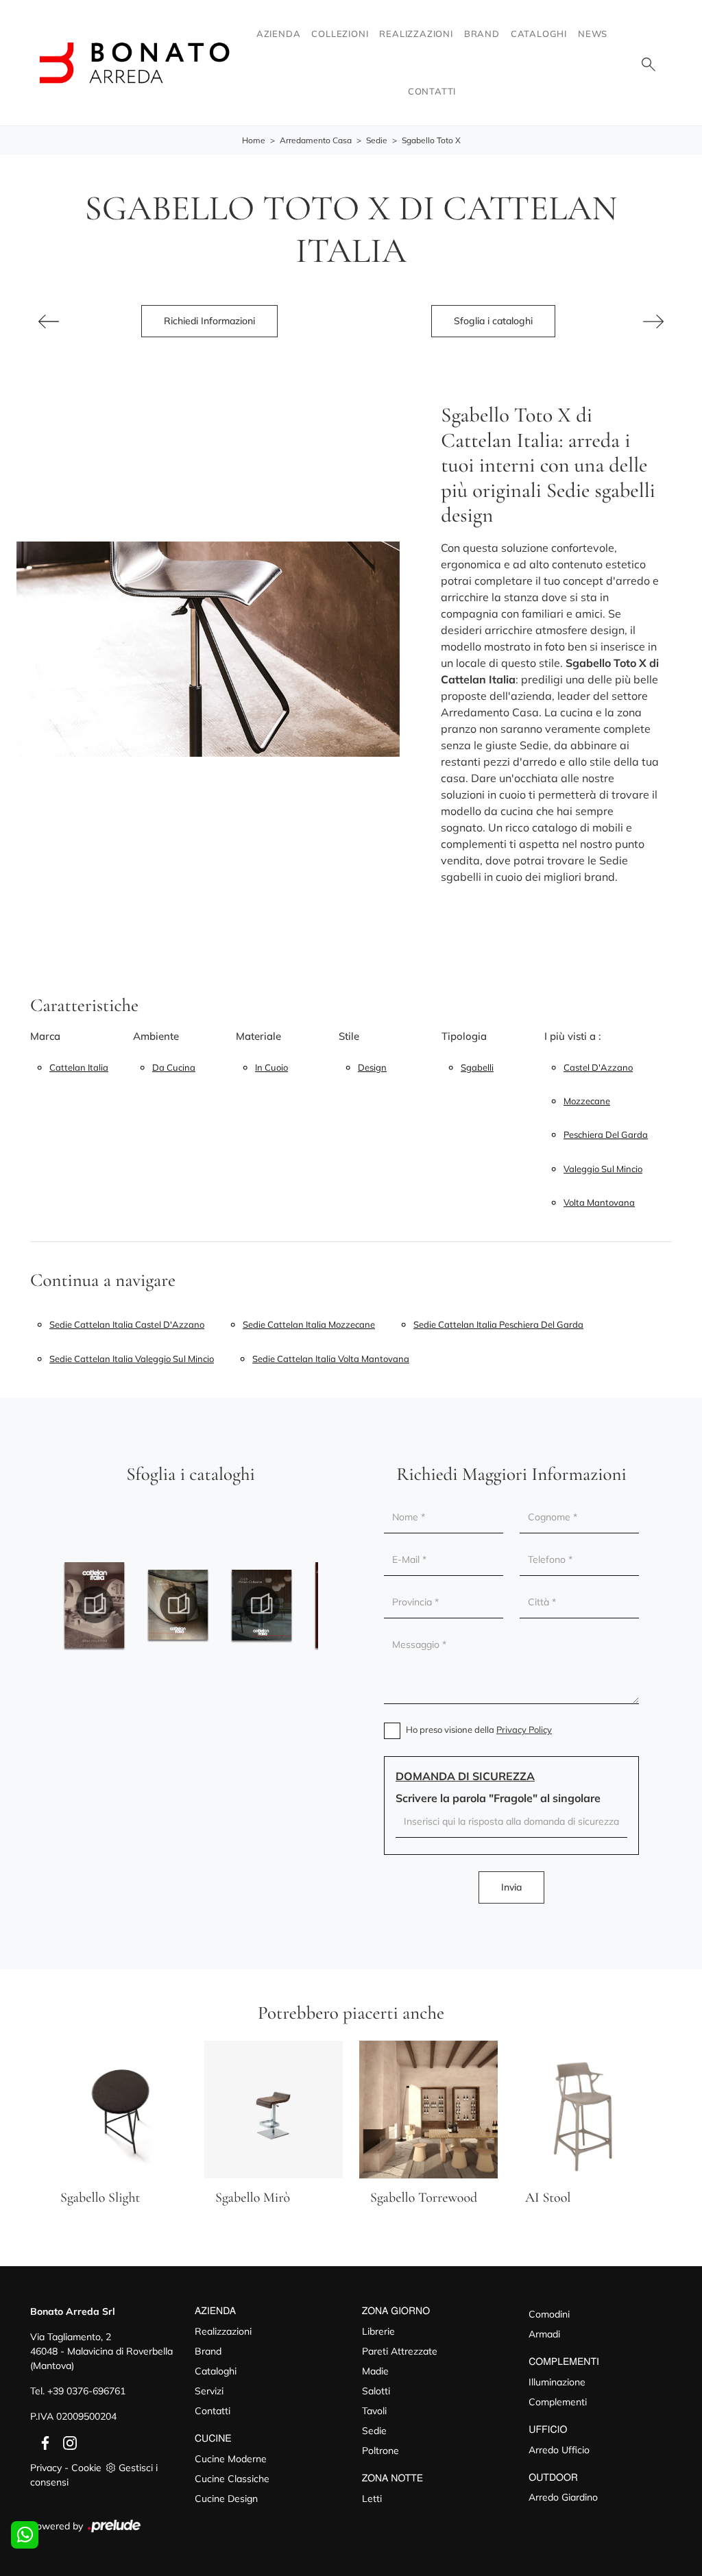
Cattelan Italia (79, 1067)
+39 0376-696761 (86, 2391)
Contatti (432, 91)
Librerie (378, 2331)
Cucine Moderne (231, 2459)
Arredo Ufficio (559, 2450)
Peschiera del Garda (606, 1134)
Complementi (558, 2402)
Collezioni (340, 34)
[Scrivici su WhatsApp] (25, 2535)
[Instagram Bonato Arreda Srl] (66, 2442)
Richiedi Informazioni (209, 321)
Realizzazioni (416, 34)
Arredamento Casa (316, 140)
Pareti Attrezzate (400, 2351)
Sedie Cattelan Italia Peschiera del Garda (498, 1324)
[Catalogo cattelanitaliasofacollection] (95, 1605)
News (593, 34)
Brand (482, 34)
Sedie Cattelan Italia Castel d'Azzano (127, 1324)
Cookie (86, 2468)
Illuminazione (557, 2382)
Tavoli (374, 2411)
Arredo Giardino (563, 2497)
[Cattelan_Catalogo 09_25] (178, 1605)
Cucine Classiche (232, 2479)
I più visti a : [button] (573, 1036)
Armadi (544, 2334)
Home (254, 140)
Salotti (376, 2391)
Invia (511, 1887)
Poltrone (380, 2451)
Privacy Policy (524, 1729)
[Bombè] (653, 321)
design (372, 1067)
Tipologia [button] (464, 1036)
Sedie (377, 140)
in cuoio (271, 1067)
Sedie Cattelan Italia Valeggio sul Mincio (132, 1359)
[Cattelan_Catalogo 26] (262, 1605)
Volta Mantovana (599, 1202)
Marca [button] (45, 1036)
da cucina (174, 1067)
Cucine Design (226, 2499)
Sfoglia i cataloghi (493, 321)
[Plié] (49, 321)
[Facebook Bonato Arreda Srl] (43, 2442)
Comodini (549, 2314)
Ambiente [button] (156, 1036)
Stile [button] (349, 1036)
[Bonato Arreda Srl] (134, 63)
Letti (372, 2499)
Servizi (209, 2391)
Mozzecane (587, 1101)
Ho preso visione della (479, 1729)
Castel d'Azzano (598, 1067)
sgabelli (477, 1067)
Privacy (46, 2468)
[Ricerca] (649, 63)
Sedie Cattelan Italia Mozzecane (309, 1324)
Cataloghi (539, 34)
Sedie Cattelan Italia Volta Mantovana (331, 1359)
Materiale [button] (258, 1036)
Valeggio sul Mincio (603, 1169)
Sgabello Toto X (431, 140)
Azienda (279, 34)
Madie (375, 2371)
